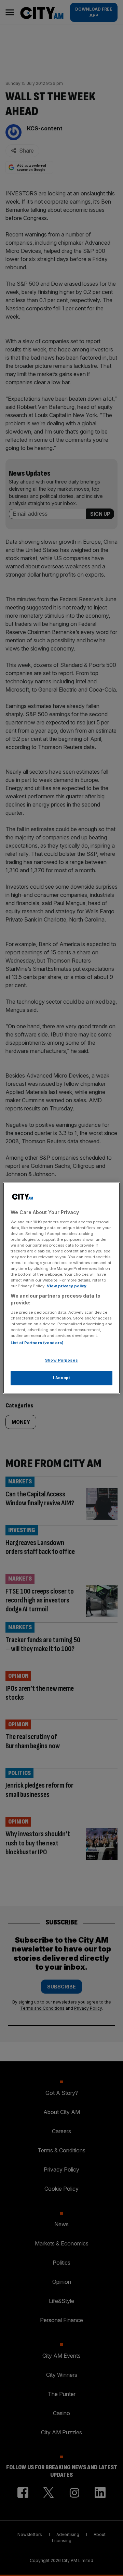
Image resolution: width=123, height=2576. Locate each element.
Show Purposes (61, 1360)
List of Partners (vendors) (37, 1343)
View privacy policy (67, 1286)
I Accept (62, 1378)
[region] (61, 1288)
